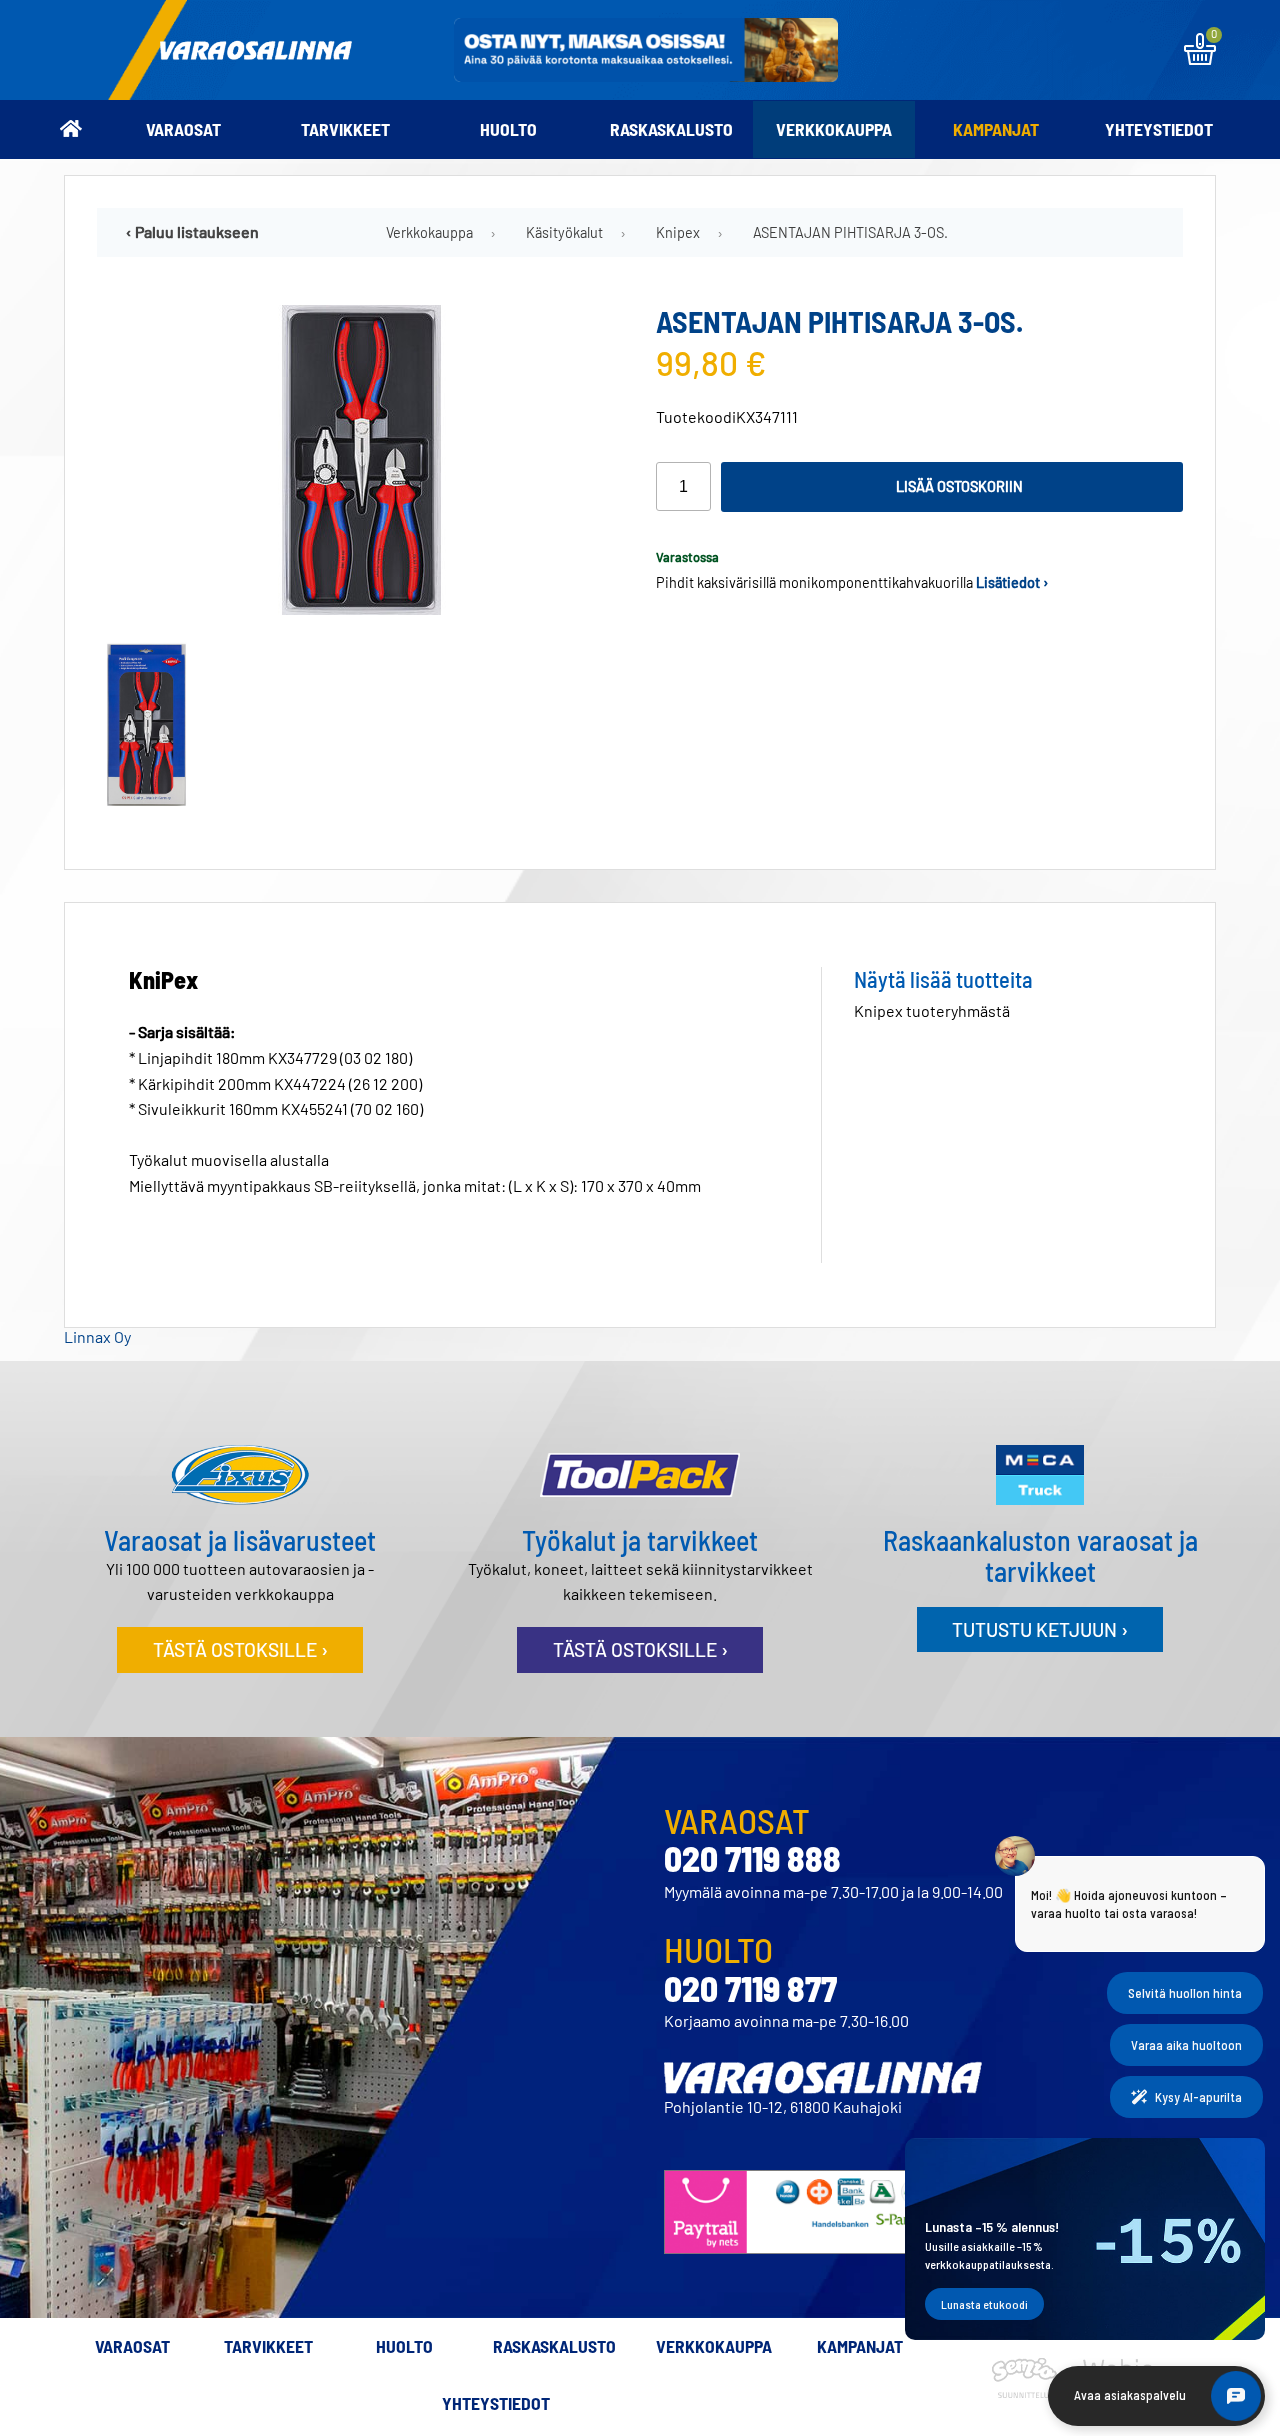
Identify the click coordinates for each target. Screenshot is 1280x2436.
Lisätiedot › (1012, 582)
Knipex (678, 232)
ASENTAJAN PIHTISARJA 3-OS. (850, 232)
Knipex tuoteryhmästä (932, 1010)
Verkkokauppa (834, 129)
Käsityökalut (564, 232)
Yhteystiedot (1159, 129)
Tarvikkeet (345, 129)
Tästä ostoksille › (240, 1649)
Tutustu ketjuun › (1040, 1629)
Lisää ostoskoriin (959, 486)
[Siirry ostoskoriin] (1200, 58)
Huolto (508, 129)
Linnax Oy (97, 1336)
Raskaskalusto (671, 129)
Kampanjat (996, 129)
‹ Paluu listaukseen (192, 231)
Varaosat (183, 129)
